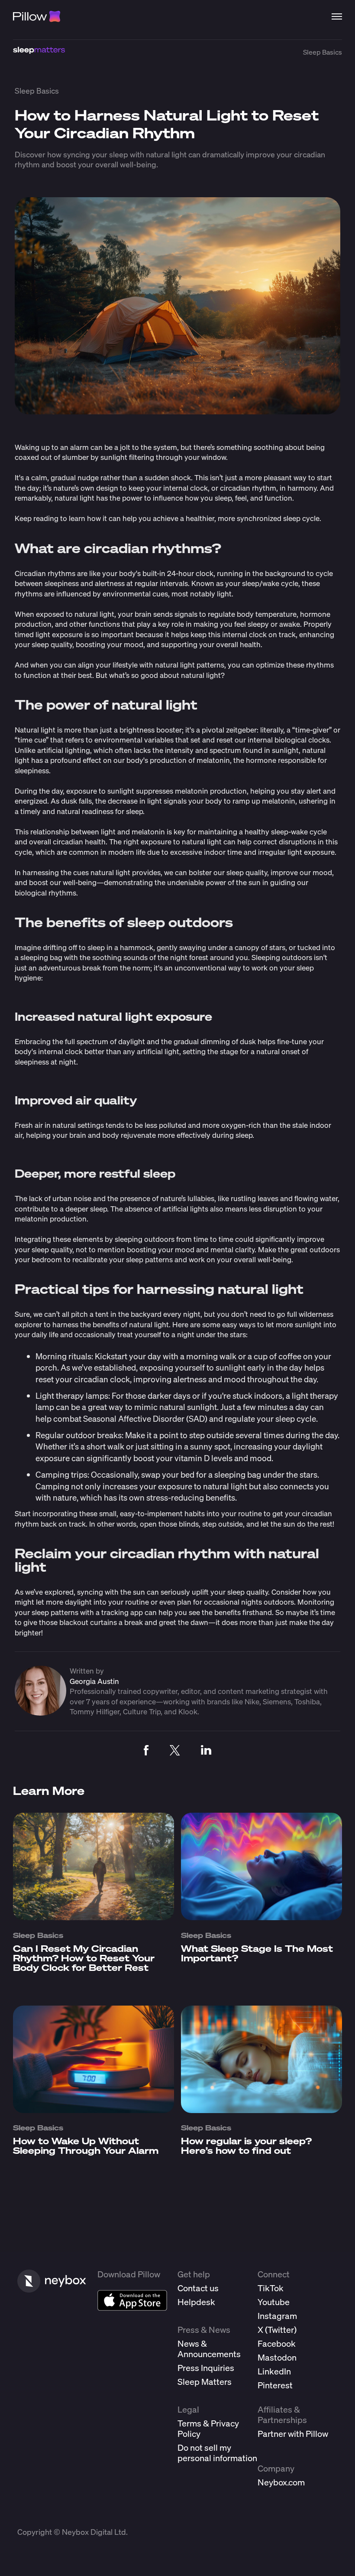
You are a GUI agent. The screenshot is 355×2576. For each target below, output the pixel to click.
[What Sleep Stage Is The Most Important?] (261, 1917)
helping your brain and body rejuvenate (91, 1135)
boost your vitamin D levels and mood (202, 1458)
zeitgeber (241, 730)
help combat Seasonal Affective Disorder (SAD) (121, 1418)
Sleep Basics (323, 52)
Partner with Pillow (293, 2434)
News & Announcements (209, 2349)
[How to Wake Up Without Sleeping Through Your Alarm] (94, 2110)
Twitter (281, 2330)
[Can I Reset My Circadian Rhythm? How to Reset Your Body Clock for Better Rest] (94, 1917)
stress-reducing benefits (191, 1497)
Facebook (277, 2343)
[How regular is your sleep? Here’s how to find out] (261, 2110)
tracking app (122, 1612)
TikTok (271, 2288)
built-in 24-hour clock (178, 573)
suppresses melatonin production (191, 791)
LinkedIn (274, 2371)
